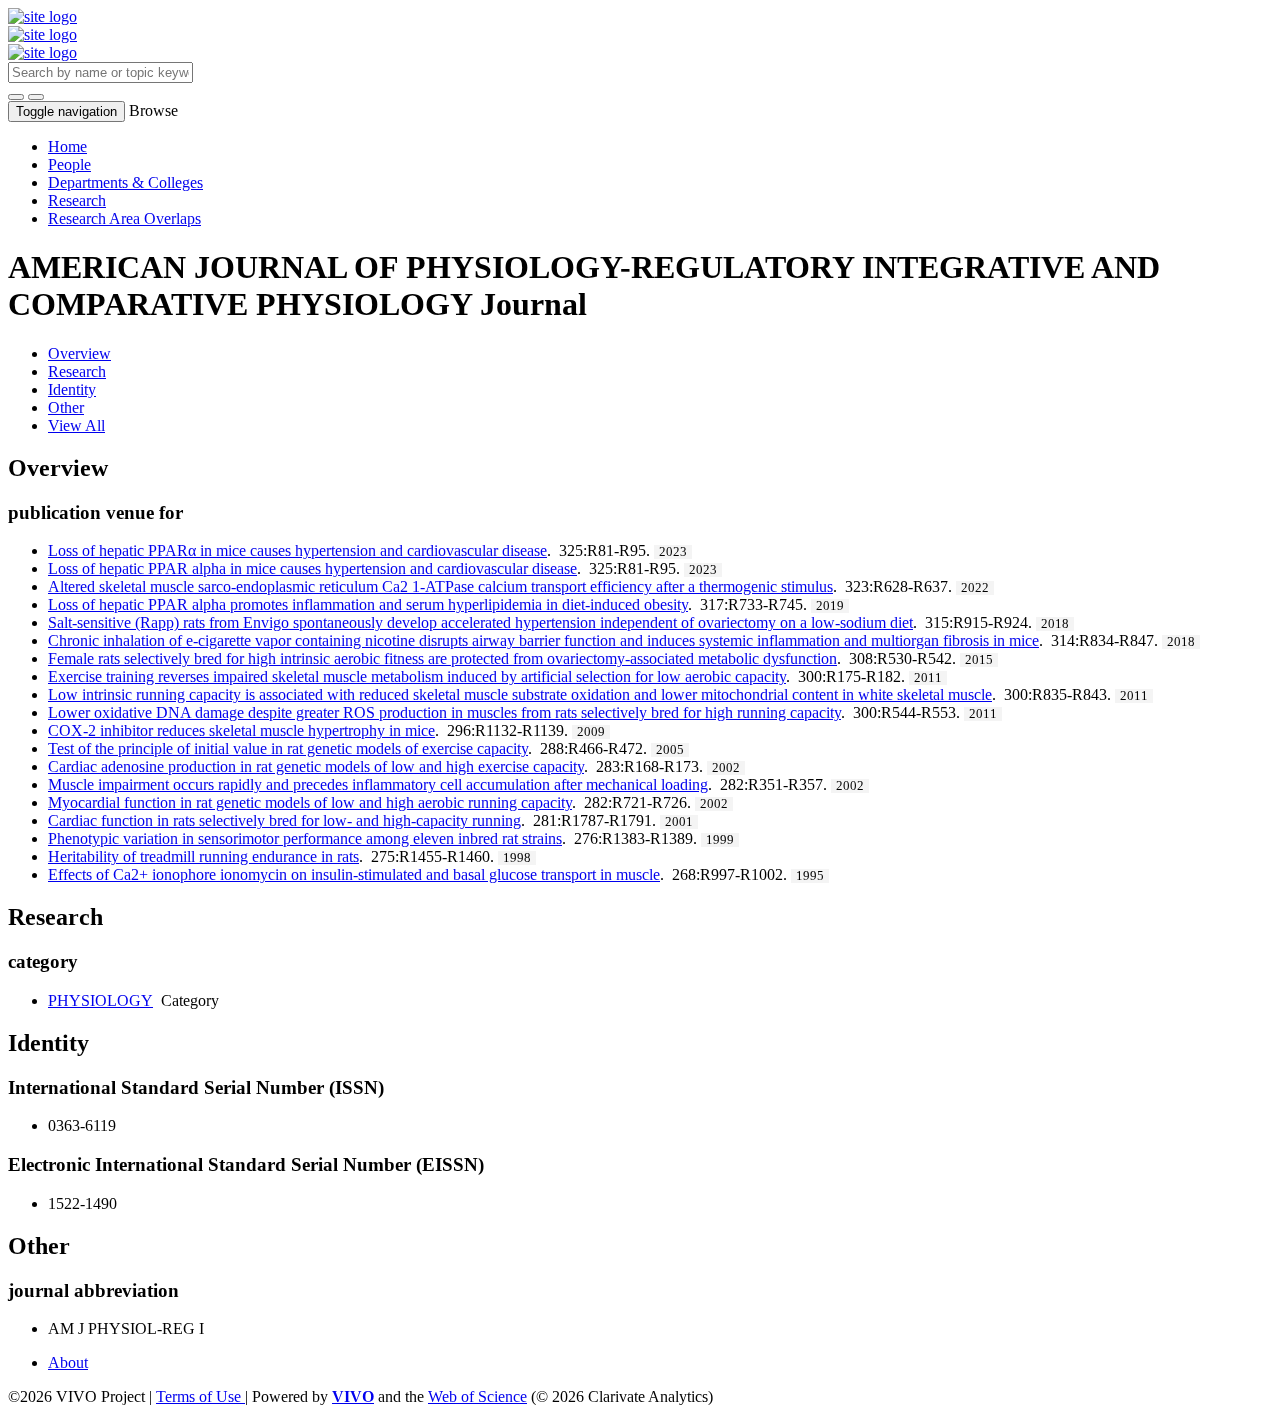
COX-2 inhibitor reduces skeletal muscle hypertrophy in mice (241, 730)
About (68, 1362)
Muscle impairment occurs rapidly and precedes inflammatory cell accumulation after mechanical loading (378, 784)
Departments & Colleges (125, 182)
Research (77, 200)
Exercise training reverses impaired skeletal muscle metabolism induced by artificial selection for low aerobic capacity (417, 676)
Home (67, 146)
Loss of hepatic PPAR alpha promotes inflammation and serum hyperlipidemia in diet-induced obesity (368, 604)
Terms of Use (200, 1396)
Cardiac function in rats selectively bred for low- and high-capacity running (284, 820)
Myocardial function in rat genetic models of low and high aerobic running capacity (310, 802)
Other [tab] (66, 407)
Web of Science (477, 1396)
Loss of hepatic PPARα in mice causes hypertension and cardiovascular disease (297, 550)
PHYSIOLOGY (100, 1000)
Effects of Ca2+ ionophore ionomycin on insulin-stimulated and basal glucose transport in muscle (354, 874)
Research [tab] (77, 371)
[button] (16, 97)
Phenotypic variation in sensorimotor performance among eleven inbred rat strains (305, 838)
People (69, 164)
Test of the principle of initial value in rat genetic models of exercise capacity (288, 748)
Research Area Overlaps (124, 218)
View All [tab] (76, 425)
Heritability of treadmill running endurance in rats (203, 856)
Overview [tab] (79, 353)
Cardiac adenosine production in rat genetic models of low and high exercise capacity (316, 766)
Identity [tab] (72, 389)
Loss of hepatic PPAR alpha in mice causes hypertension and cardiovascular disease (312, 568)
